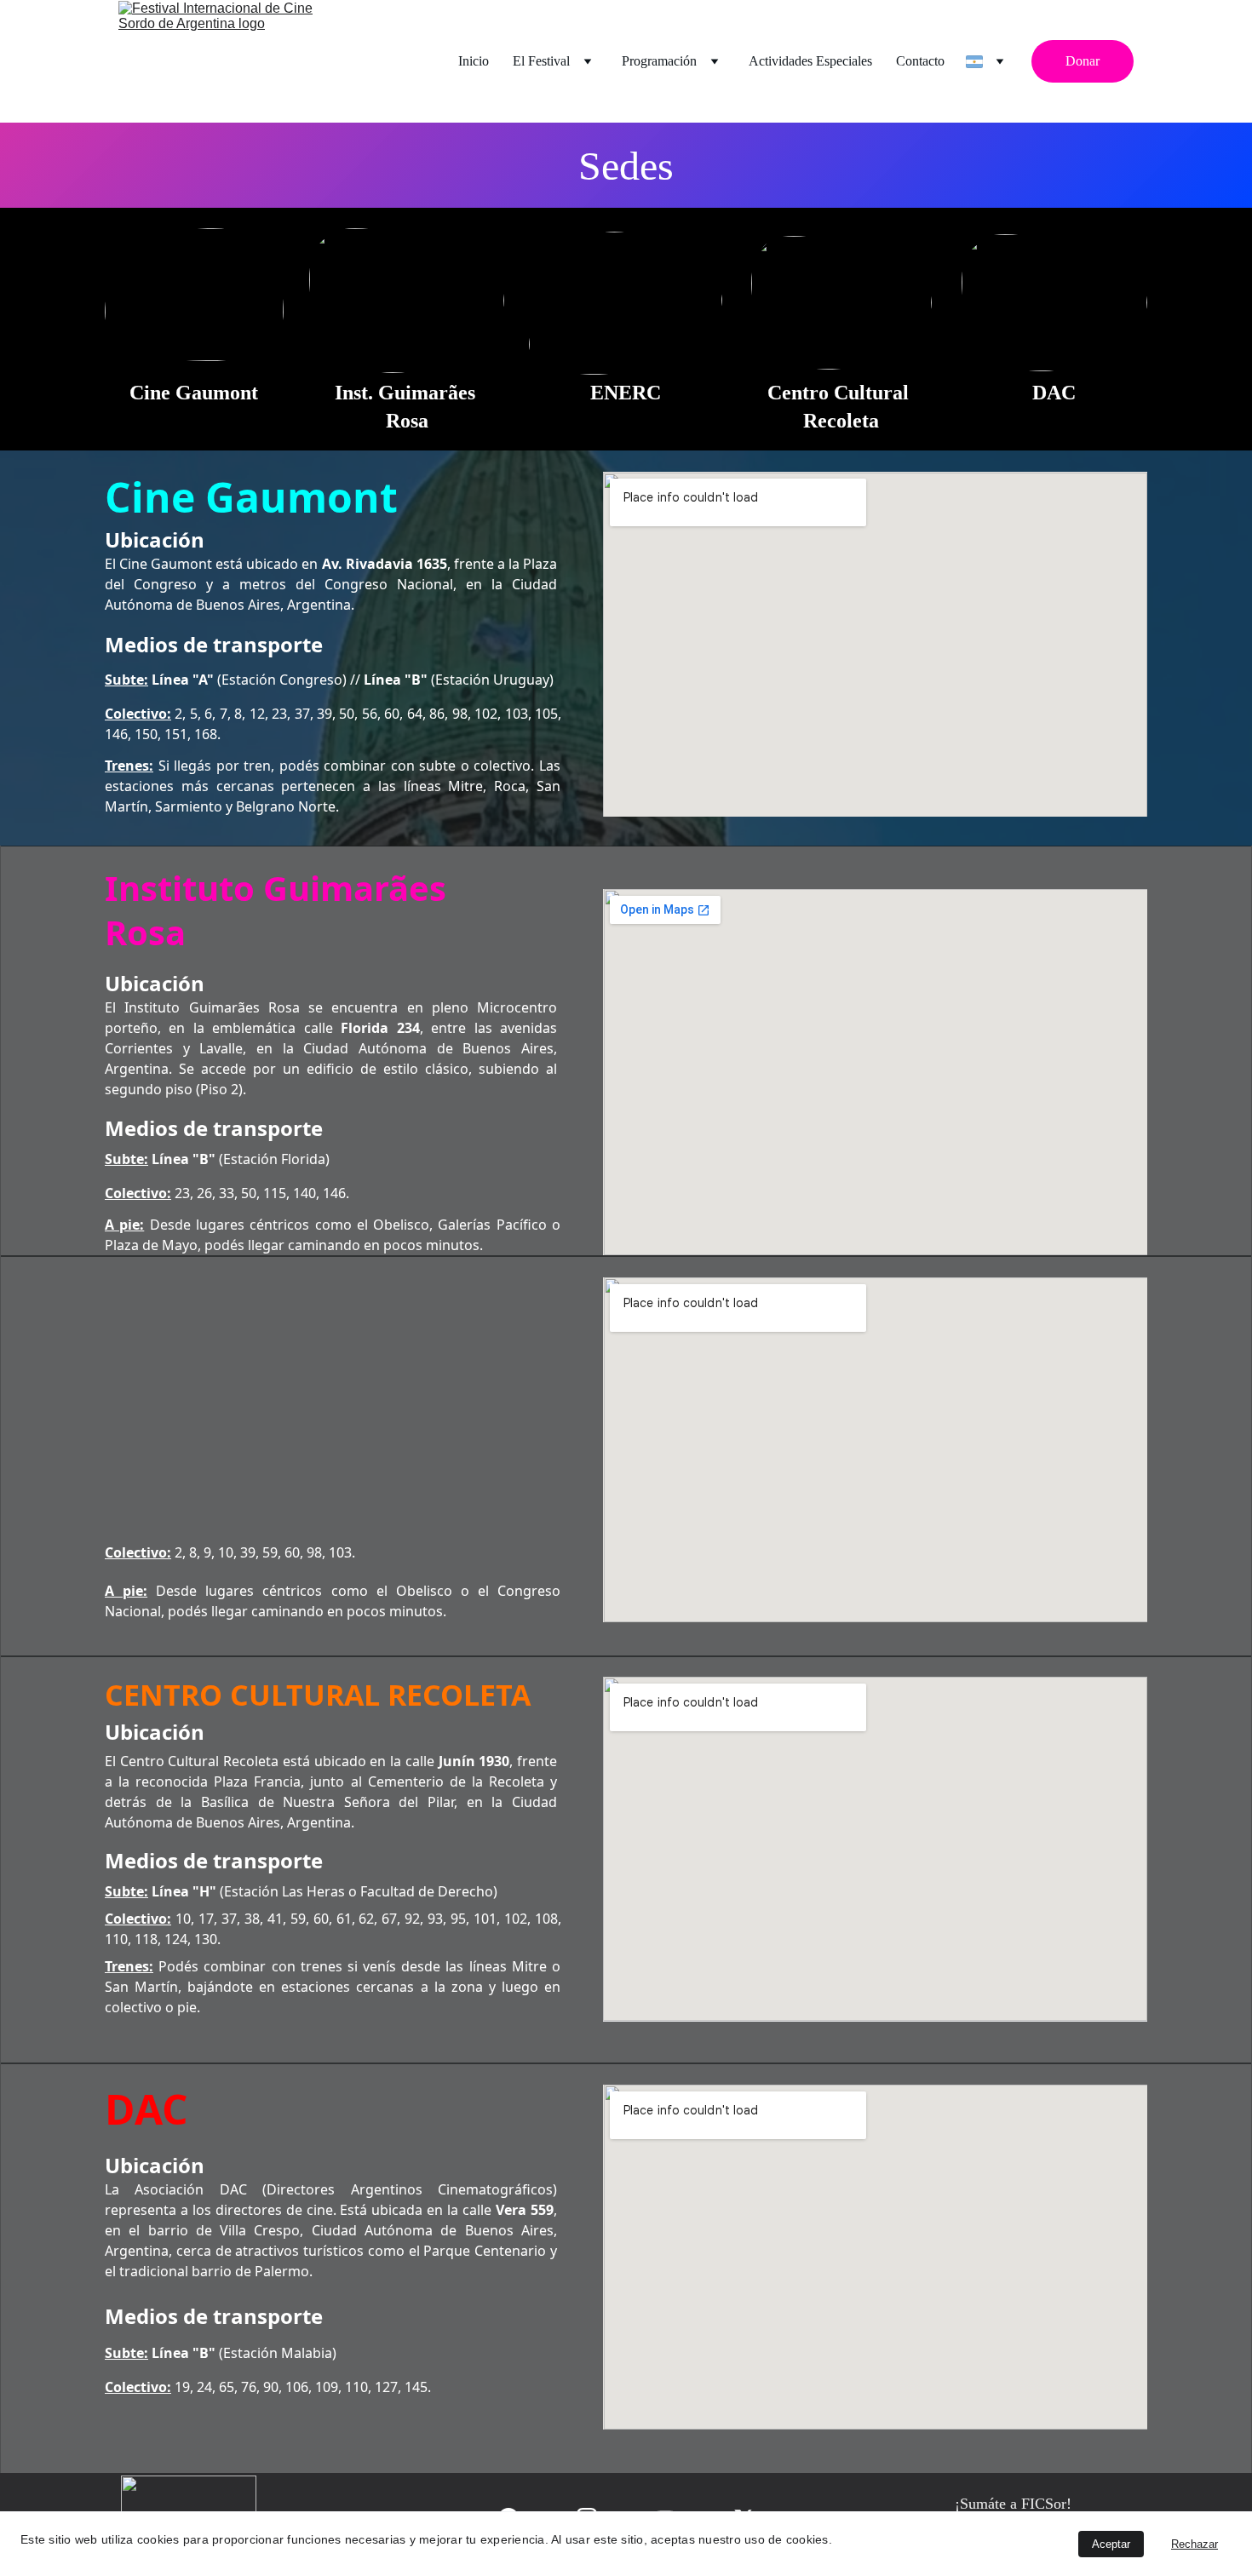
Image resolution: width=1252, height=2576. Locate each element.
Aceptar (1111, 2544)
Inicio (474, 61)
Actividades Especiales (810, 61)
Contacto (920, 61)
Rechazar (1195, 2544)
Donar (1083, 61)
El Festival (541, 61)
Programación (659, 61)
